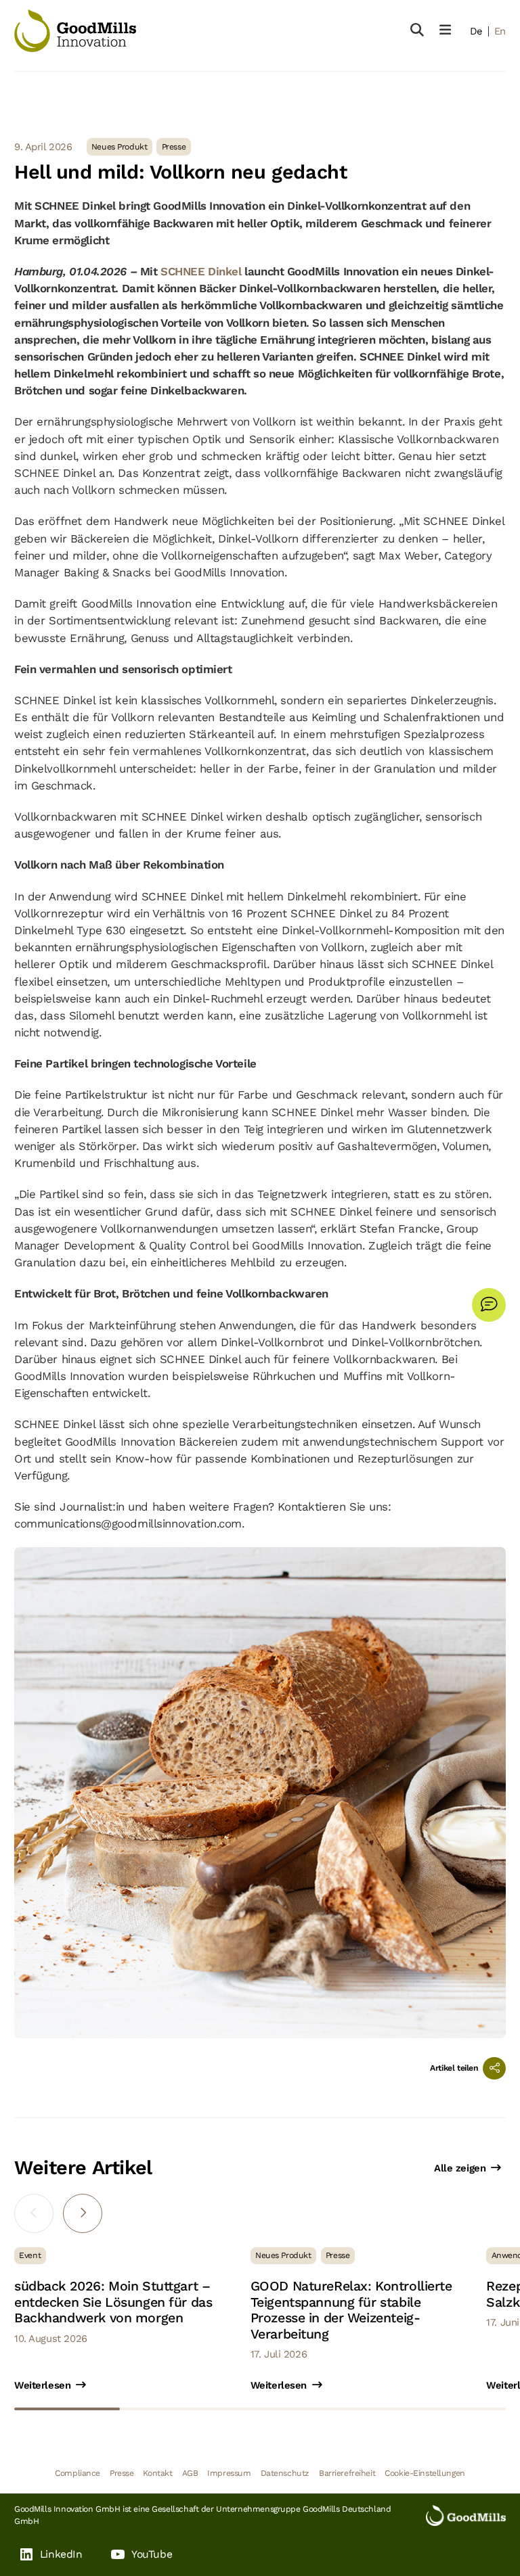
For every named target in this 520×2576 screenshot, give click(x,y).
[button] (83, 2213)
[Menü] (445, 30)
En (500, 31)
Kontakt (157, 2473)
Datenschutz (285, 2473)
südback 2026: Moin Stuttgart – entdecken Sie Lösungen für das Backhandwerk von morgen (113, 2302)
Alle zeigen (460, 2168)
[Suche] (417, 30)
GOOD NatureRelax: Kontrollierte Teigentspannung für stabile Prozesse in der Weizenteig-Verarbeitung (351, 2310)
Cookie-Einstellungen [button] (425, 2473)
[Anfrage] (489, 1305)
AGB (190, 2473)
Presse (122, 2473)
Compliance (78, 2473)
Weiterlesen (42, 2385)
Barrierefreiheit (347, 2473)
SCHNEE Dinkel (202, 271)
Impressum (229, 2473)
